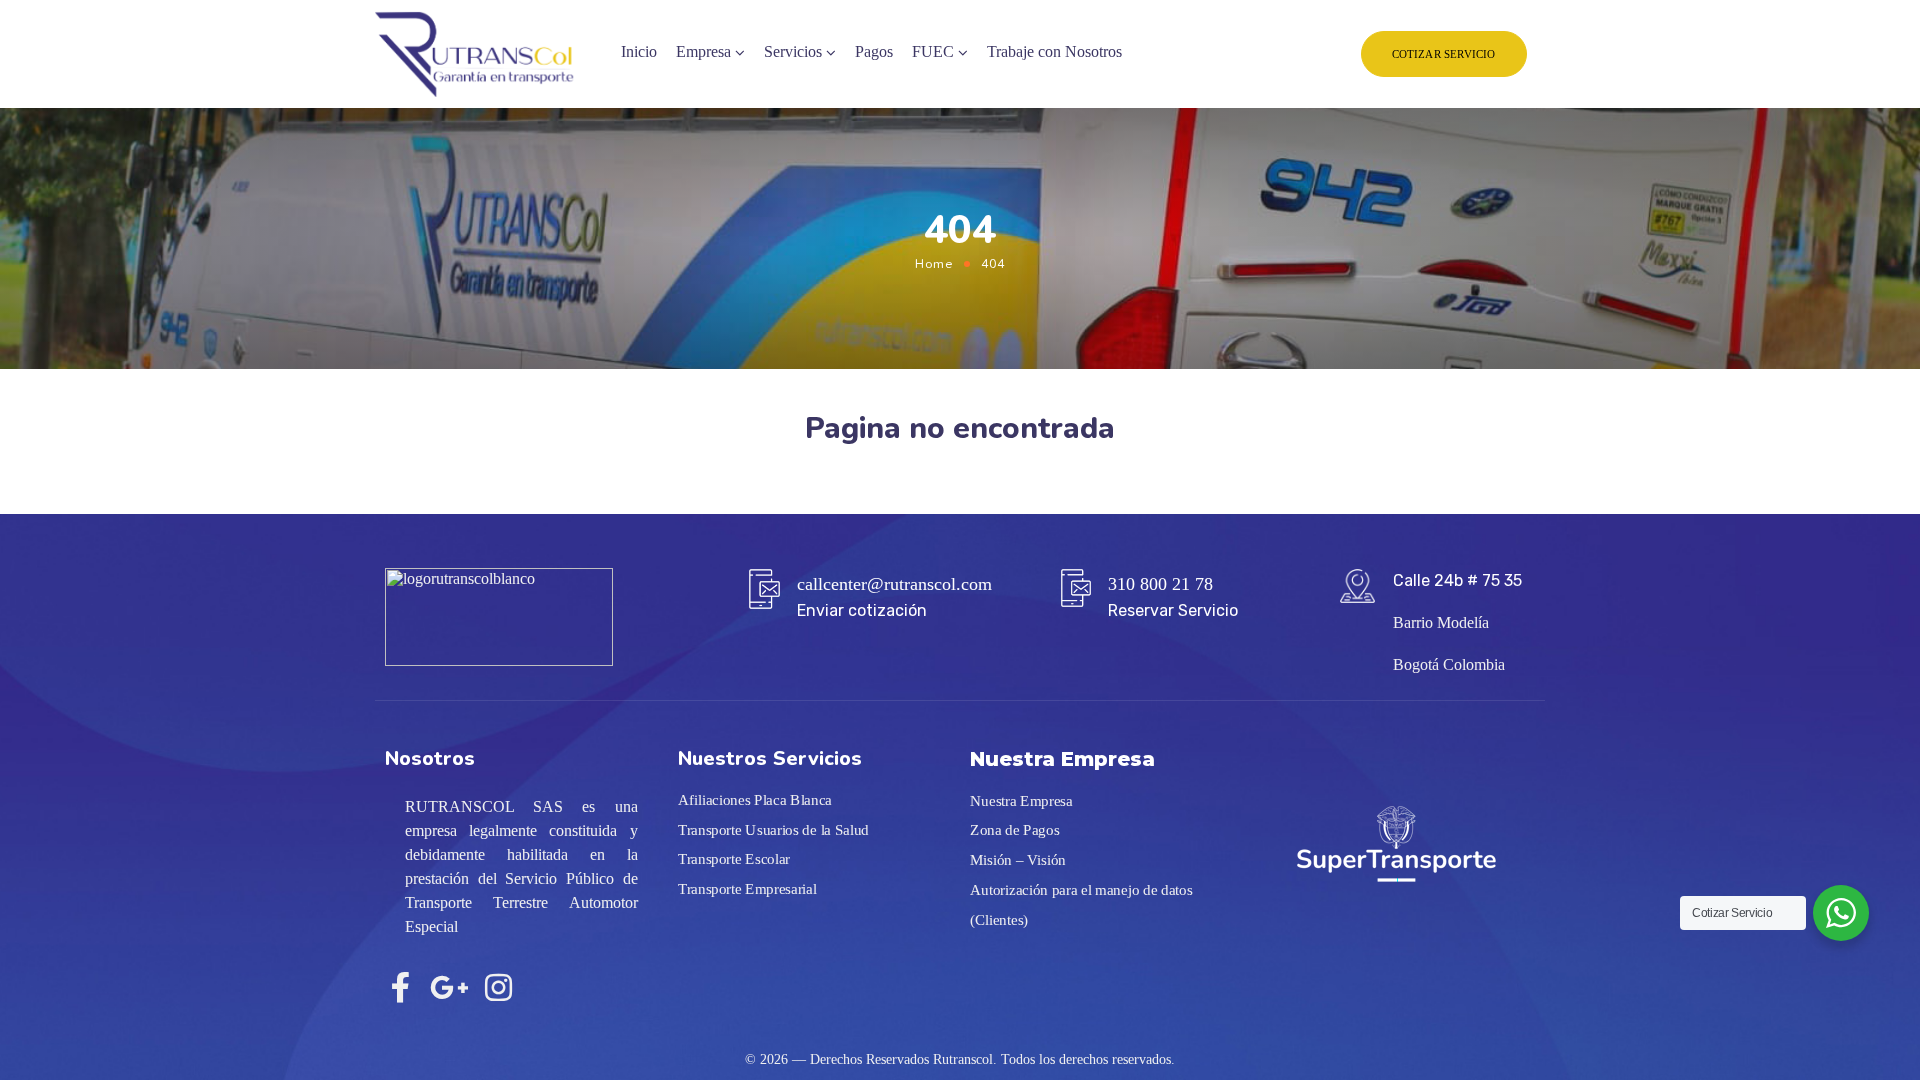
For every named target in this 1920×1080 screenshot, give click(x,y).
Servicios (793, 51)
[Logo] (474, 54)
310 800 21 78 (1160, 584)
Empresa (703, 51)
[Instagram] (498, 987)
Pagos (874, 51)
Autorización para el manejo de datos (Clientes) (1081, 905)
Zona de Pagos (1014, 831)
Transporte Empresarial (747, 889)
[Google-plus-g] (449, 987)
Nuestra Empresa (1021, 801)
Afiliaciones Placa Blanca (755, 800)
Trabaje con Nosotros (1054, 51)
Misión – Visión (1018, 860)
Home (934, 263)
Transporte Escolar (734, 859)
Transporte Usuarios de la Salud (773, 830)
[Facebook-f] (400, 987)
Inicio (639, 51)
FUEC (933, 51)
